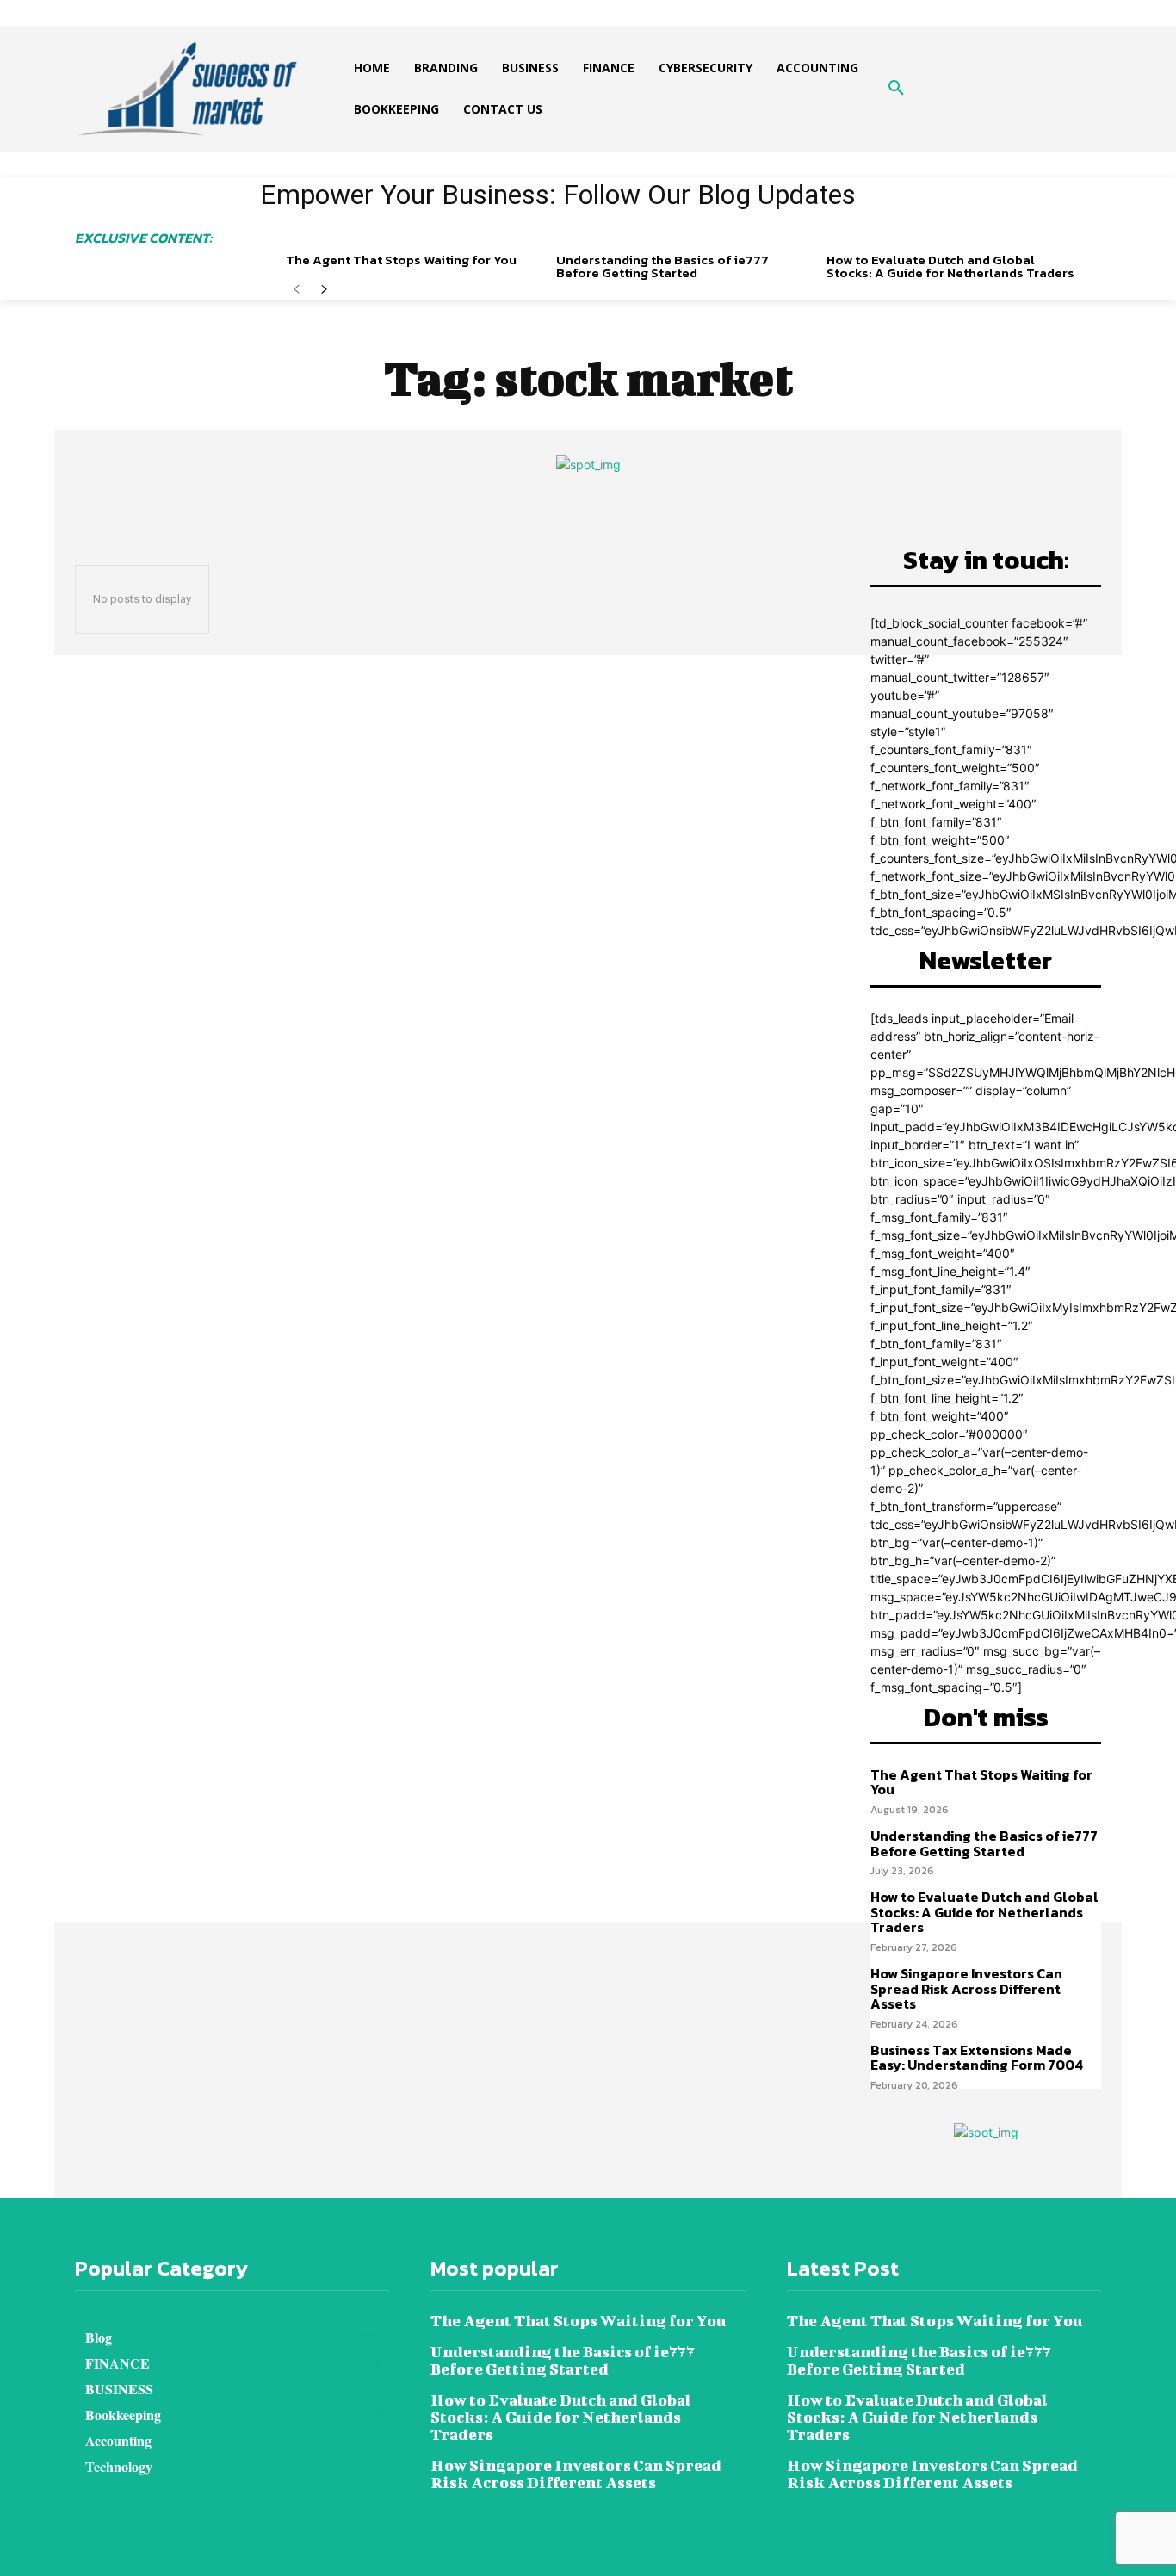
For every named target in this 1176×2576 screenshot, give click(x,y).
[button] (896, 89)
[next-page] (324, 290)
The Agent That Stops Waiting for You (401, 260)
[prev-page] (297, 290)
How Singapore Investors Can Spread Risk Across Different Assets (966, 1988)
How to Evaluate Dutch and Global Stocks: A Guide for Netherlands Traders (950, 266)
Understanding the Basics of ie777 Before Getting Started (662, 266)
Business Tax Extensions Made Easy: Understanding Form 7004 (977, 2058)
